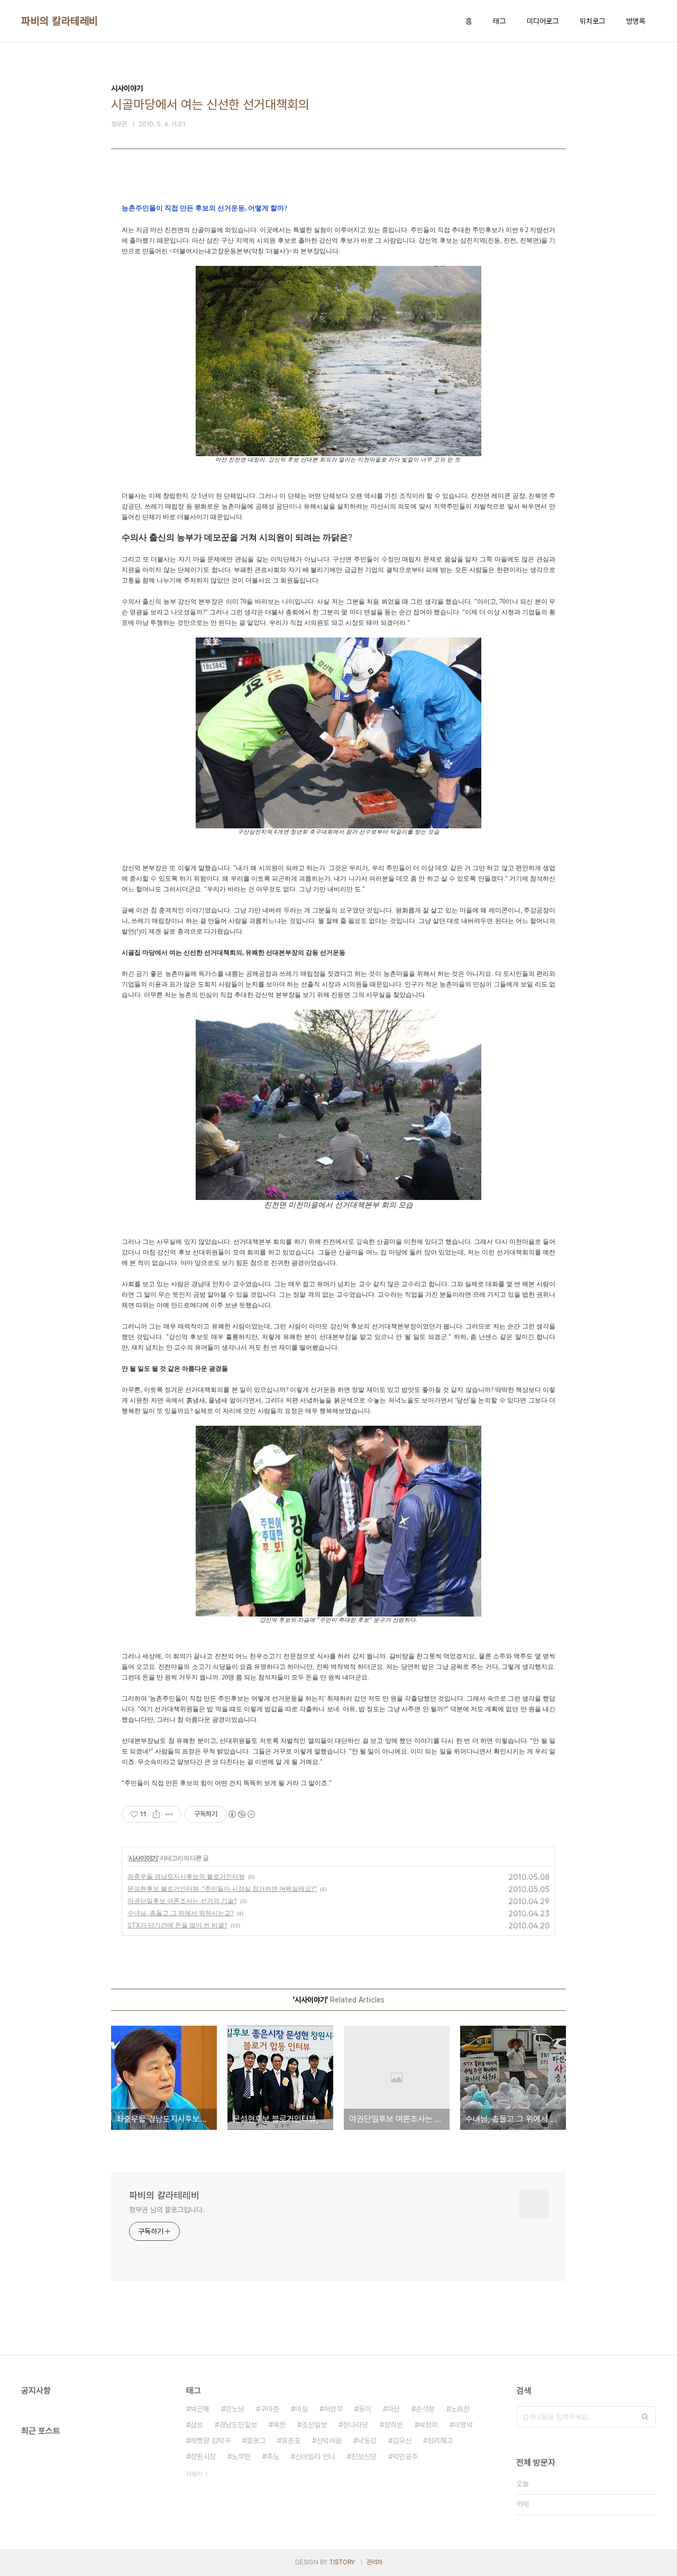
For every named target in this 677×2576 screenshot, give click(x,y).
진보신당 (364, 2457)
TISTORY (342, 2562)
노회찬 (460, 2409)
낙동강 (367, 2441)
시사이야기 (143, 1858)
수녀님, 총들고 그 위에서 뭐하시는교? (181, 1913)
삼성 (197, 2425)
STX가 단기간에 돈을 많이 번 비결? (177, 1925)
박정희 (428, 2425)
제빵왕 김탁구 (211, 2441)
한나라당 (355, 2425)
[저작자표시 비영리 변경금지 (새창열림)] (241, 1814)
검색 (645, 2417)
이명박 (463, 2425)
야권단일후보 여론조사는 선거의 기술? (182, 1901)
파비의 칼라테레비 (60, 21)
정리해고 (440, 2441)
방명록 (636, 21)
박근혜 (200, 2409)
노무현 (241, 2457)
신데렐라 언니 (315, 2457)
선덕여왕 (329, 2441)
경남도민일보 (238, 2425)
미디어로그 (543, 21)
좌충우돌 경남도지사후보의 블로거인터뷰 (186, 1876)
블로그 (256, 2441)
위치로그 (592, 21)
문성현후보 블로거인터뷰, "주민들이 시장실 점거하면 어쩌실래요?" (222, 1889)
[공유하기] (156, 1814)
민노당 (235, 2409)
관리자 (374, 2562)
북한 (279, 2425)
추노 (273, 2457)
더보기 (194, 2474)
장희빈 (394, 2425)
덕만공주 (405, 2457)
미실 (301, 2409)
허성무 (333, 2409)
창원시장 (203, 2457)
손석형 (425, 2409)
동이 (365, 2409)
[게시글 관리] (170, 1814)
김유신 (402, 2441)
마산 (394, 2409)
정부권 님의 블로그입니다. (167, 2210)
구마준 (270, 2409)
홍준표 (291, 2441)
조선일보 (314, 2425)
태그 (499, 21)
